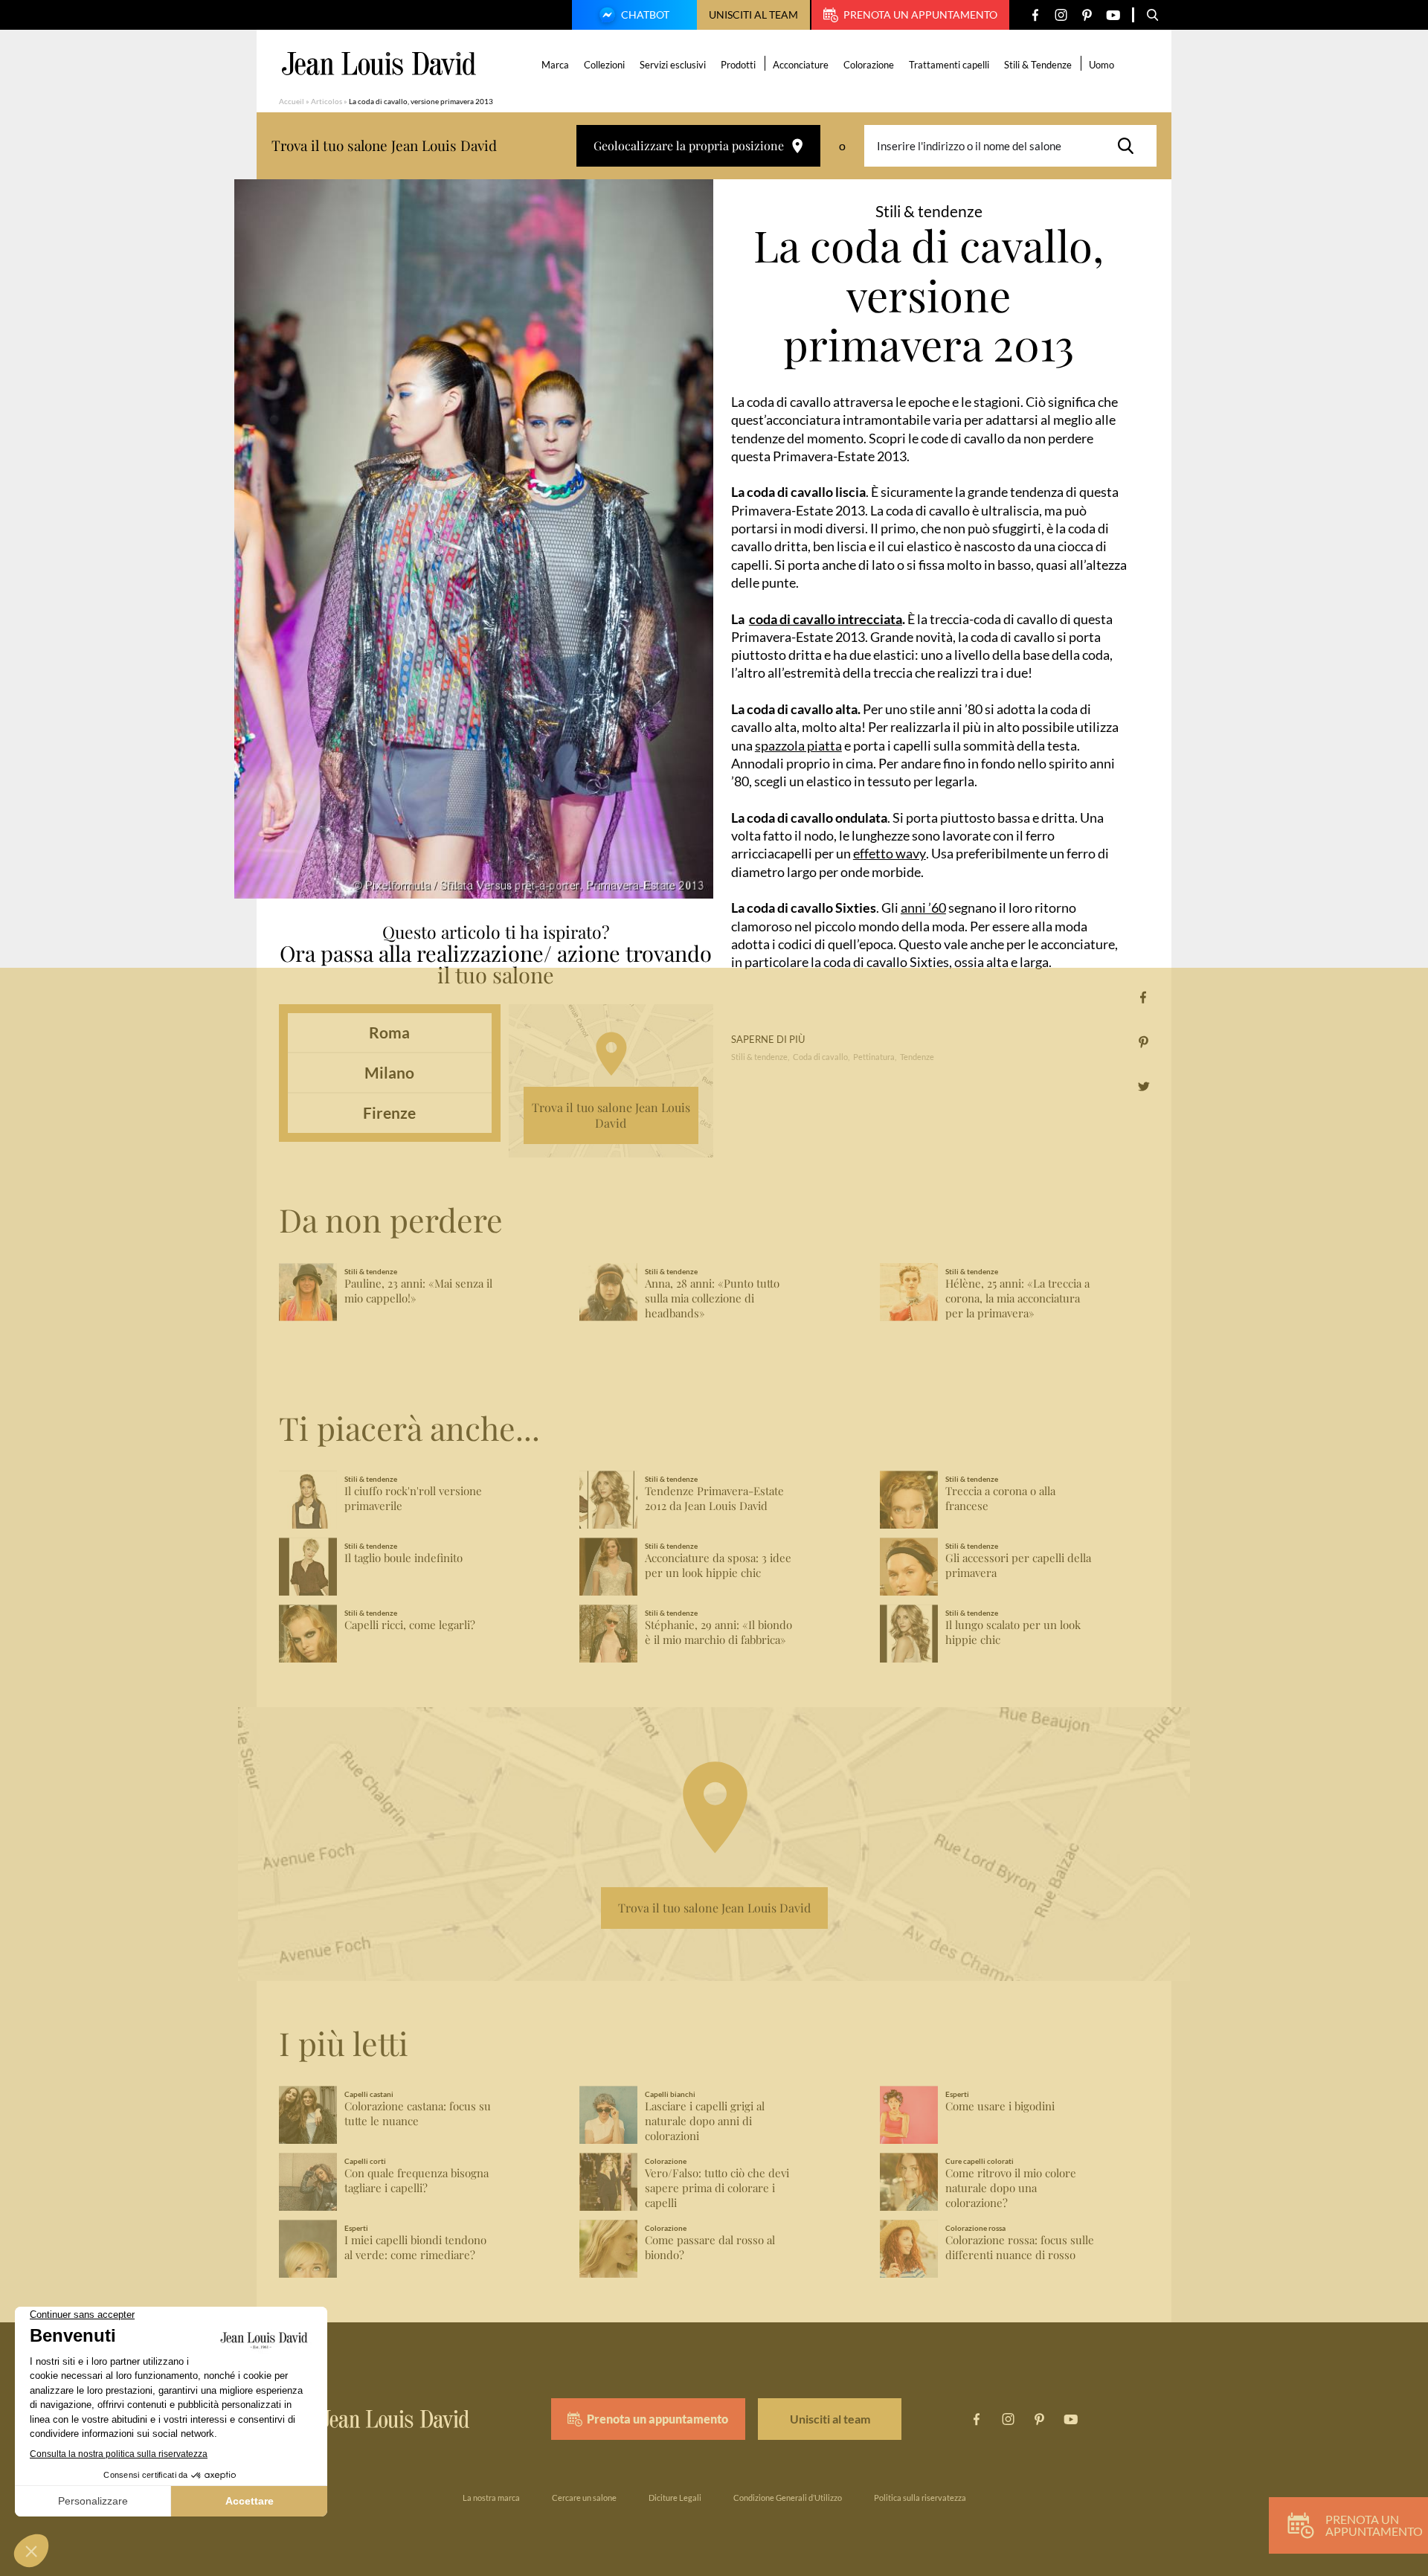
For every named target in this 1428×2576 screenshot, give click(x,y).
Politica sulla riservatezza (920, 2498)
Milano (389, 1072)
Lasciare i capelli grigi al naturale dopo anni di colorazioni (705, 2121)
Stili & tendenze (759, 1057)
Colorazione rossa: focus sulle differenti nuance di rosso (1020, 2248)
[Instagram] (1061, 15)
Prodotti (738, 65)
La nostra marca (491, 2498)
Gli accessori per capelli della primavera (1018, 1565)
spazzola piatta (798, 745)
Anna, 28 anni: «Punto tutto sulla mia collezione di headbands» (712, 1298)
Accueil (292, 101)
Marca (555, 65)
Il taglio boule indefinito (403, 1558)
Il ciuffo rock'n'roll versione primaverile (413, 1499)
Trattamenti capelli (949, 65)
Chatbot (645, 15)
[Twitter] (1144, 1086)
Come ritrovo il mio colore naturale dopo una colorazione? (1011, 2188)
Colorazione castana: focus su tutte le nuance (418, 2114)
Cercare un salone (584, 2498)
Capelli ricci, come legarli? (410, 1625)
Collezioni (604, 65)
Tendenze (917, 1057)
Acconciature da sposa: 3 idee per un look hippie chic (718, 1565)
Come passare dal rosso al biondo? (710, 2248)
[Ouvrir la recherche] (1153, 15)
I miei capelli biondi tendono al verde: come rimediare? (415, 2248)
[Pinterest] (1087, 15)
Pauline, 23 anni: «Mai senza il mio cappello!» (418, 1291)
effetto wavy (890, 853)
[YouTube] (1113, 15)
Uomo (1101, 65)
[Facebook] (1035, 15)
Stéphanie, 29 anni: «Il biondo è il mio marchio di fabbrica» (718, 1632)
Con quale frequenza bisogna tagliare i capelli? (416, 2181)
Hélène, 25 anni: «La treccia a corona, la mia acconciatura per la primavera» (1017, 1298)
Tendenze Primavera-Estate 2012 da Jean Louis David (714, 1499)
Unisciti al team (753, 15)
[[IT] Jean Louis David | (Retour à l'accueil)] (379, 64)
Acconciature (801, 65)
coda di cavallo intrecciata (826, 619)
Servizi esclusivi (673, 65)
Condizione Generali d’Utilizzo (788, 2498)
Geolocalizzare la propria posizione (689, 145)
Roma (389, 1032)
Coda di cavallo (820, 1057)
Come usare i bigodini (1000, 2106)
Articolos (327, 101)
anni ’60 (923, 908)
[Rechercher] (1130, 146)
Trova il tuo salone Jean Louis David (611, 1115)
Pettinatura (874, 1057)
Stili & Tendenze (1038, 65)
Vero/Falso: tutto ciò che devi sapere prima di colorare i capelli (717, 2188)
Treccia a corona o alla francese (1000, 1499)
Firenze (389, 1112)
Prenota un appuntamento (920, 15)
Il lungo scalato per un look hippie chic (1013, 1632)
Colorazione (869, 65)
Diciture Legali (675, 2498)
